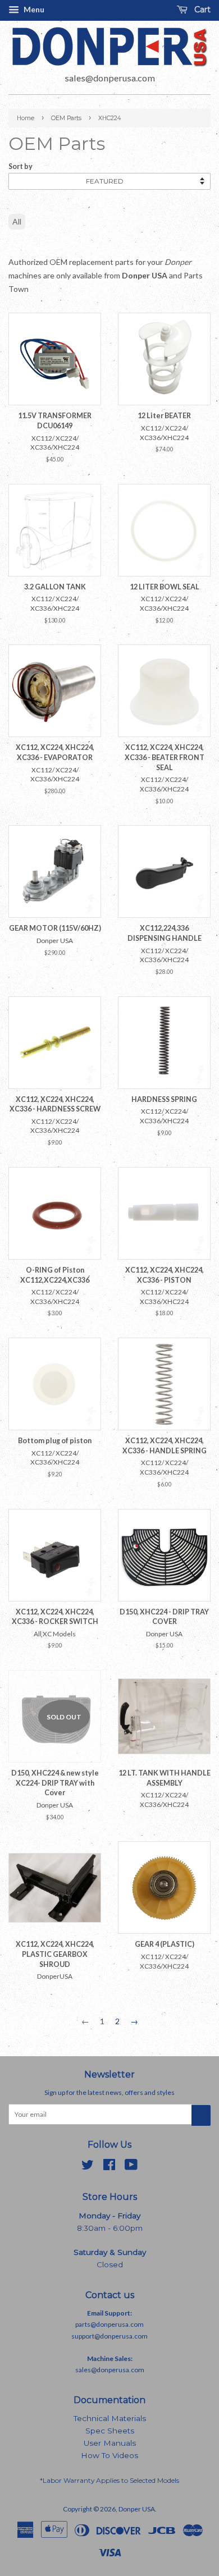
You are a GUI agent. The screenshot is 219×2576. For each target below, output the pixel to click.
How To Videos (109, 2455)
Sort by (20, 166)
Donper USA (137, 2509)
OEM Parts (66, 118)
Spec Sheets (110, 2431)
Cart (201, 10)
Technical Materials (110, 2418)
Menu (33, 9)
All (17, 221)
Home (26, 118)
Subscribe (201, 2115)
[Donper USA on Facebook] (109, 2167)
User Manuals (110, 2443)
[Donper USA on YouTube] (131, 2167)
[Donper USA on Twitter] (88, 2167)
